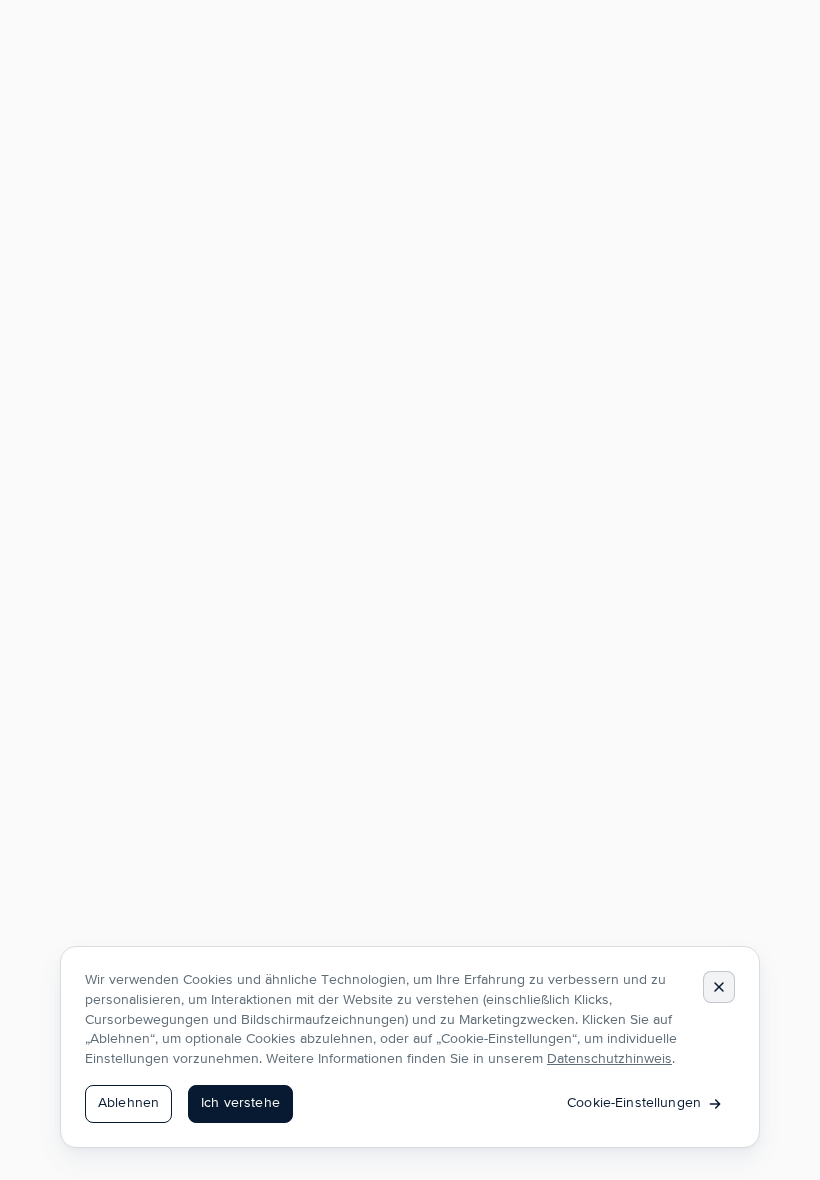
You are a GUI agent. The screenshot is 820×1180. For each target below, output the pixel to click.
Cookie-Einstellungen (634, 1103)
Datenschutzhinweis (609, 1059)
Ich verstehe (240, 1103)
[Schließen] (719, 987)
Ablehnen (128, 1103)
